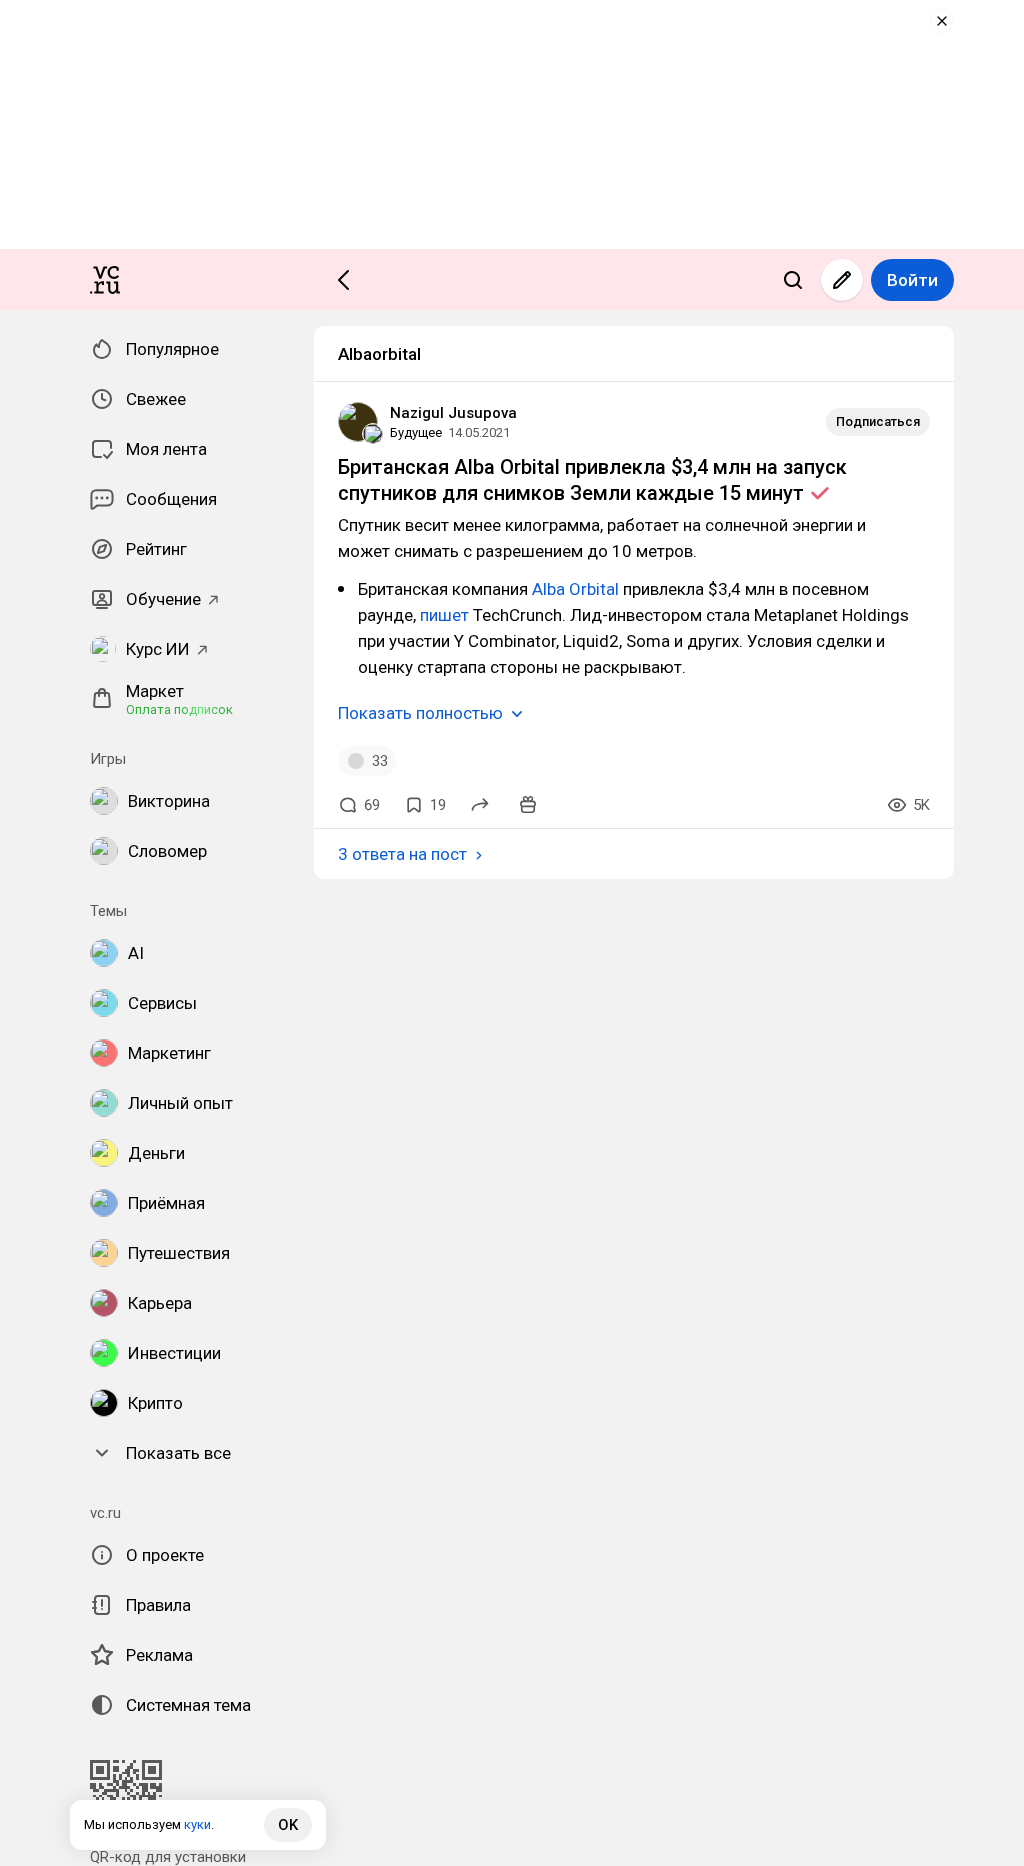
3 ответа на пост (402, 854)
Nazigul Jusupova (453, 413)
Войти (912, 280)
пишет (446, 615)
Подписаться (878, 421)
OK (288, 1825)
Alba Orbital (575, 589)
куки (197, 1824)
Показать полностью (420, 713)
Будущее (416, 432)
